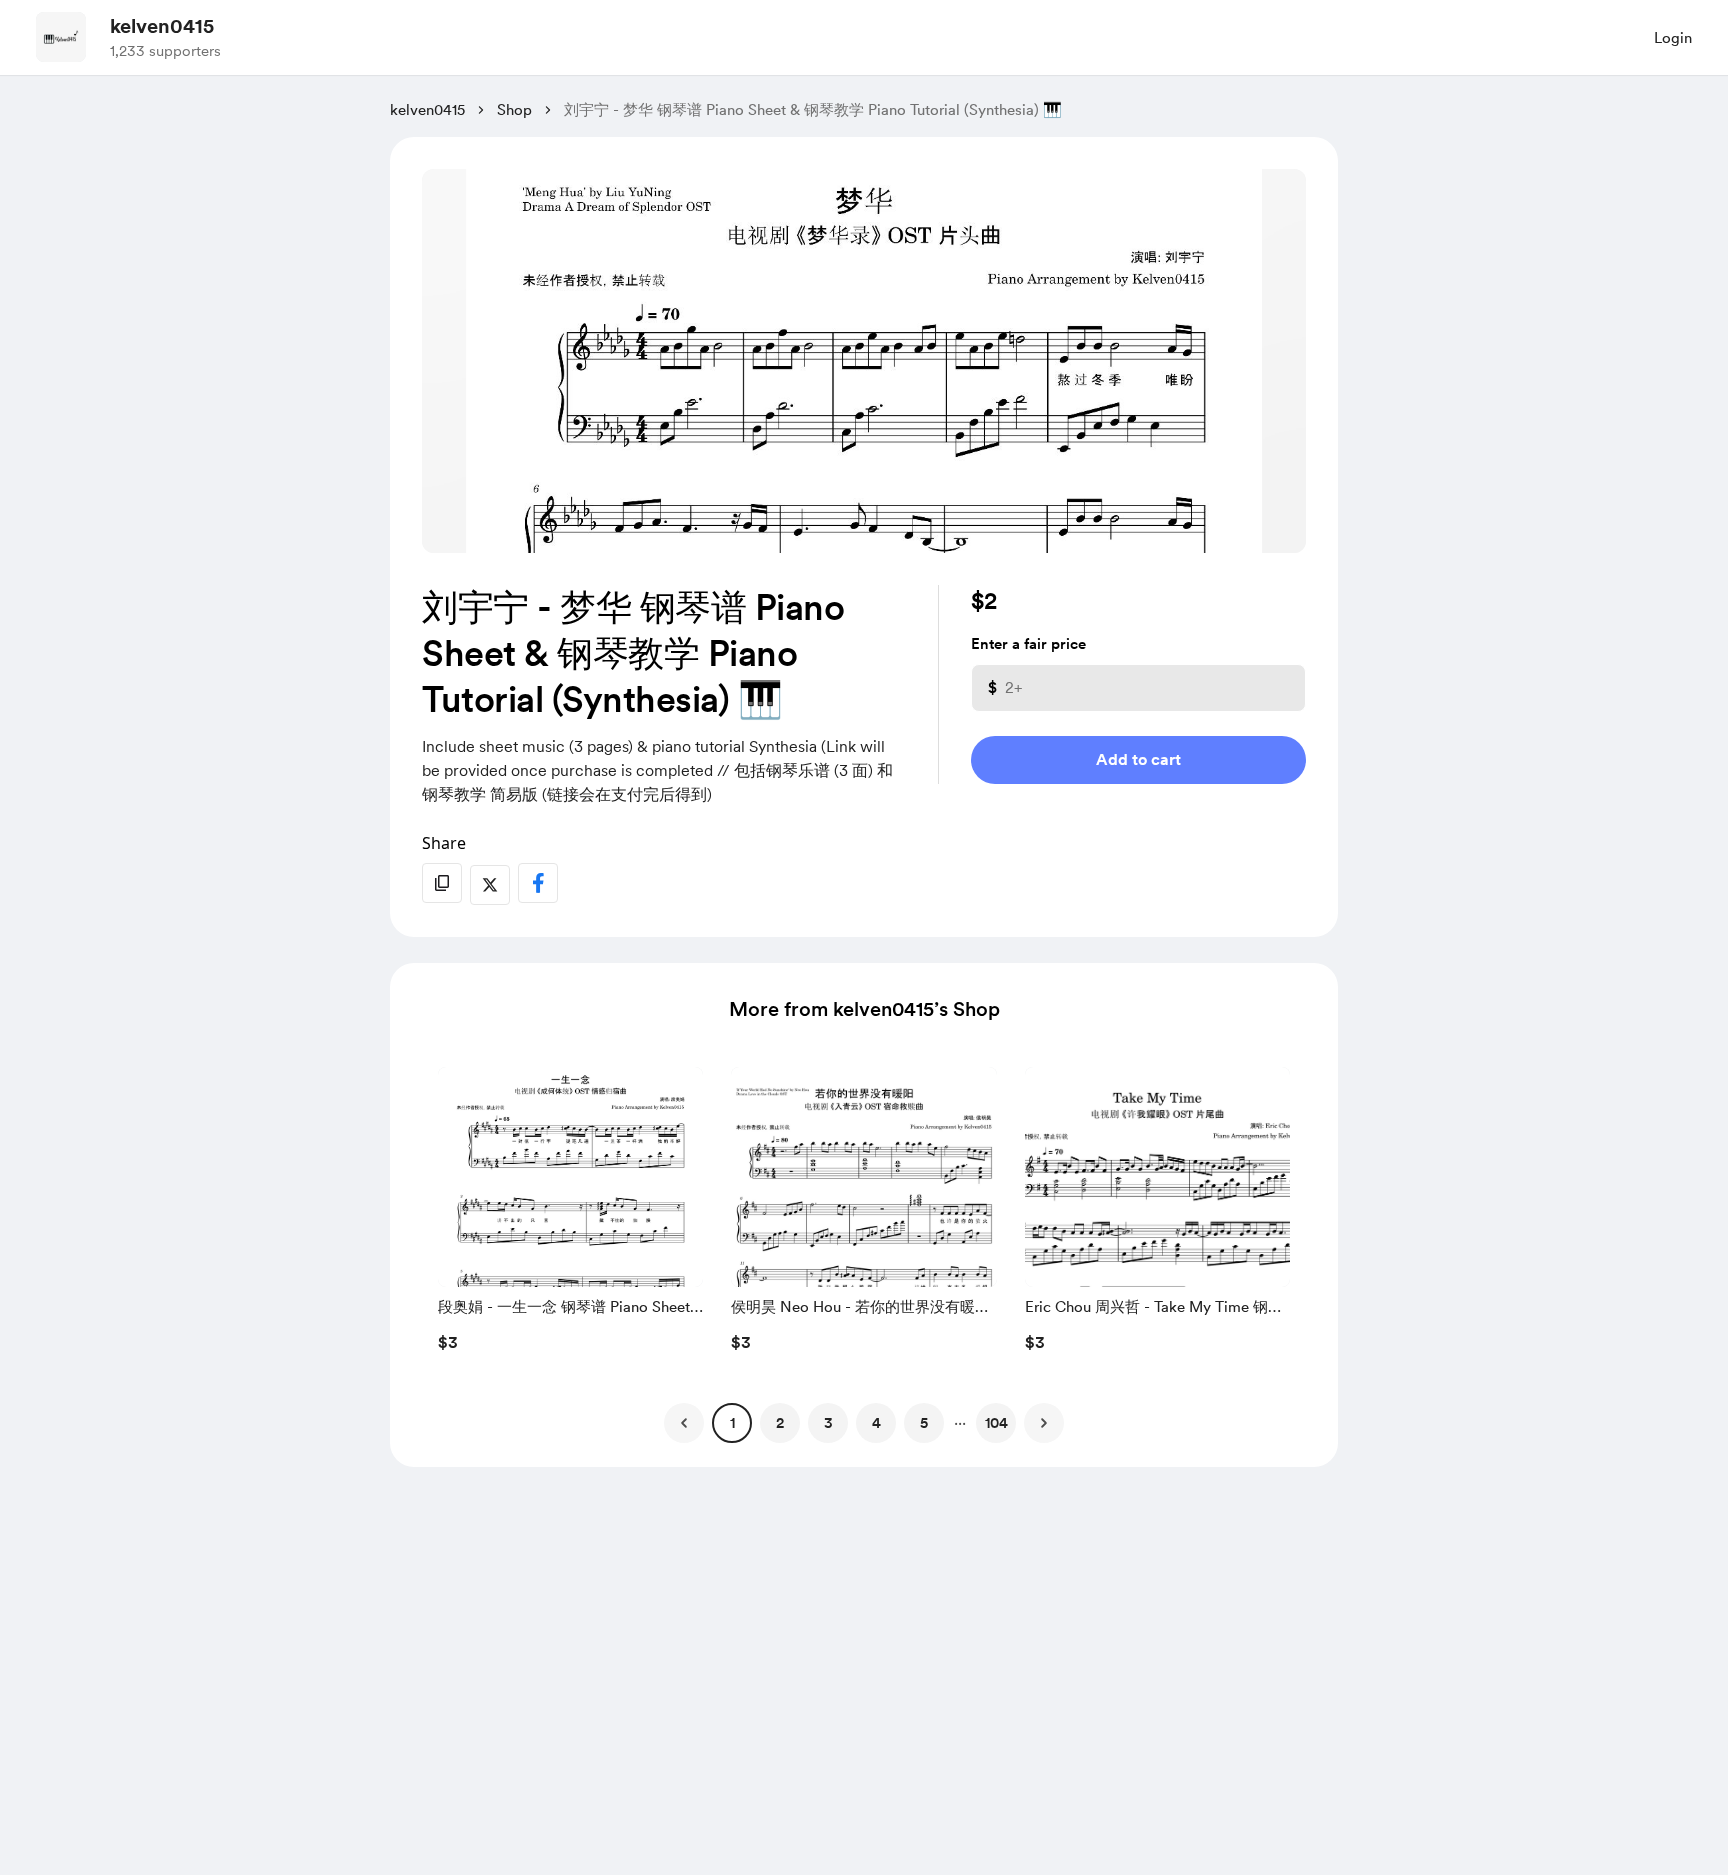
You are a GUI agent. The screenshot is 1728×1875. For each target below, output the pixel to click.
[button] (570, 1215)
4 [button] (876, 1423)
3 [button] (828, 1423)
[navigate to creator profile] (61, 37)
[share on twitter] (490, 885)
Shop (514, 110)
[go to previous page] (684, 1423)
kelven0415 (162, 26)
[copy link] (442, 883)
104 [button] (996, 1423)
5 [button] (924, 1423)
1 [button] (732, 1423)
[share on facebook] (538, 883)
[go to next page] (1044, 1423)
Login (1673, 38)
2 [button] (780, 1423)
